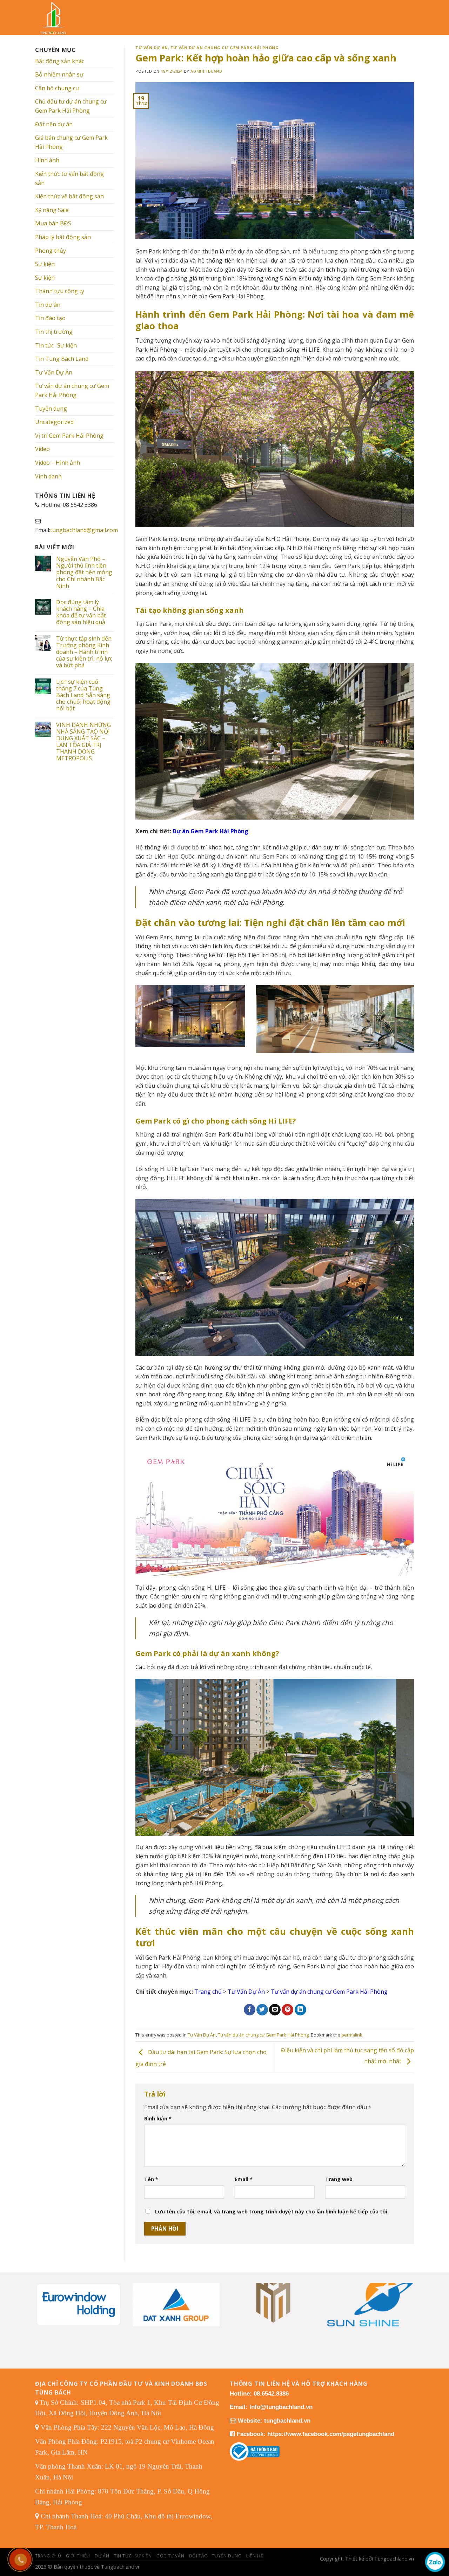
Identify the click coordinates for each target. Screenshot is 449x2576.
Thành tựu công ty (60, 291)
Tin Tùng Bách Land (62, 359)
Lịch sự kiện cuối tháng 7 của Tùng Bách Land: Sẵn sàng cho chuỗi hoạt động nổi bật (83, 695)
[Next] (403, 2296)
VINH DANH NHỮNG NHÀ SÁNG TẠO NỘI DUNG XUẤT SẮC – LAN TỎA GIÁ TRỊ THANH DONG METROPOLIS (83, 742)
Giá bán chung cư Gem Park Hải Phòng (71, 142)
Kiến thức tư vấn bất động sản (69, 178)
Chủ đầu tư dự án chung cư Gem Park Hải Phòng (71, 106)
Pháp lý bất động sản (63, 237)
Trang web (339, 2179)
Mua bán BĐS (53, 223)
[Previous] (46, 2296)
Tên (151, 2179)
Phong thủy (51, 251)
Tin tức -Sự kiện (56, 345)
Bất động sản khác (60, 61)
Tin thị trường (54, 332)
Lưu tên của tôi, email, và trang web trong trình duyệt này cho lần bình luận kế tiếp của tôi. (272, 2211)
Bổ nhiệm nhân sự (59, 74)
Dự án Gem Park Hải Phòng (210, 831)
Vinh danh (48, 476)
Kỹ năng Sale (52, 210)
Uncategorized (54, 422)
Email (244, 2179)
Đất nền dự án (54, 124)
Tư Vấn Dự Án (54, 372)
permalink (352, 2035)
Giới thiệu (78, 2556)
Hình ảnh (47, 160)
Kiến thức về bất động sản (69, 196)
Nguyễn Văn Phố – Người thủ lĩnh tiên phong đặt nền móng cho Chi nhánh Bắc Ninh (84, 572)
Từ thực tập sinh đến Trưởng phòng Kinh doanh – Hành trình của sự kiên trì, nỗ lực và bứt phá (84, 652)
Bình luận (158, 2118)
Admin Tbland (206, 71)
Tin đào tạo (50, 318)
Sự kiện (45, 264)
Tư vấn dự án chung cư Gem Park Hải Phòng (72, 390)
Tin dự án (48, 305)
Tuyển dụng (51, 409)
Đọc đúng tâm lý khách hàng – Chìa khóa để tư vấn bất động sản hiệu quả (81, 612)
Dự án (102, 2556)
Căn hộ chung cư (57, 88)
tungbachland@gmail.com (84, 530)
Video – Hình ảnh (58, 463)
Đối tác (198, 2556)
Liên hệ (255, 2556)
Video (42, 449)
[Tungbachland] (58, 18)
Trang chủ (208, 1992)
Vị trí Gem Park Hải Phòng (69, 436)
